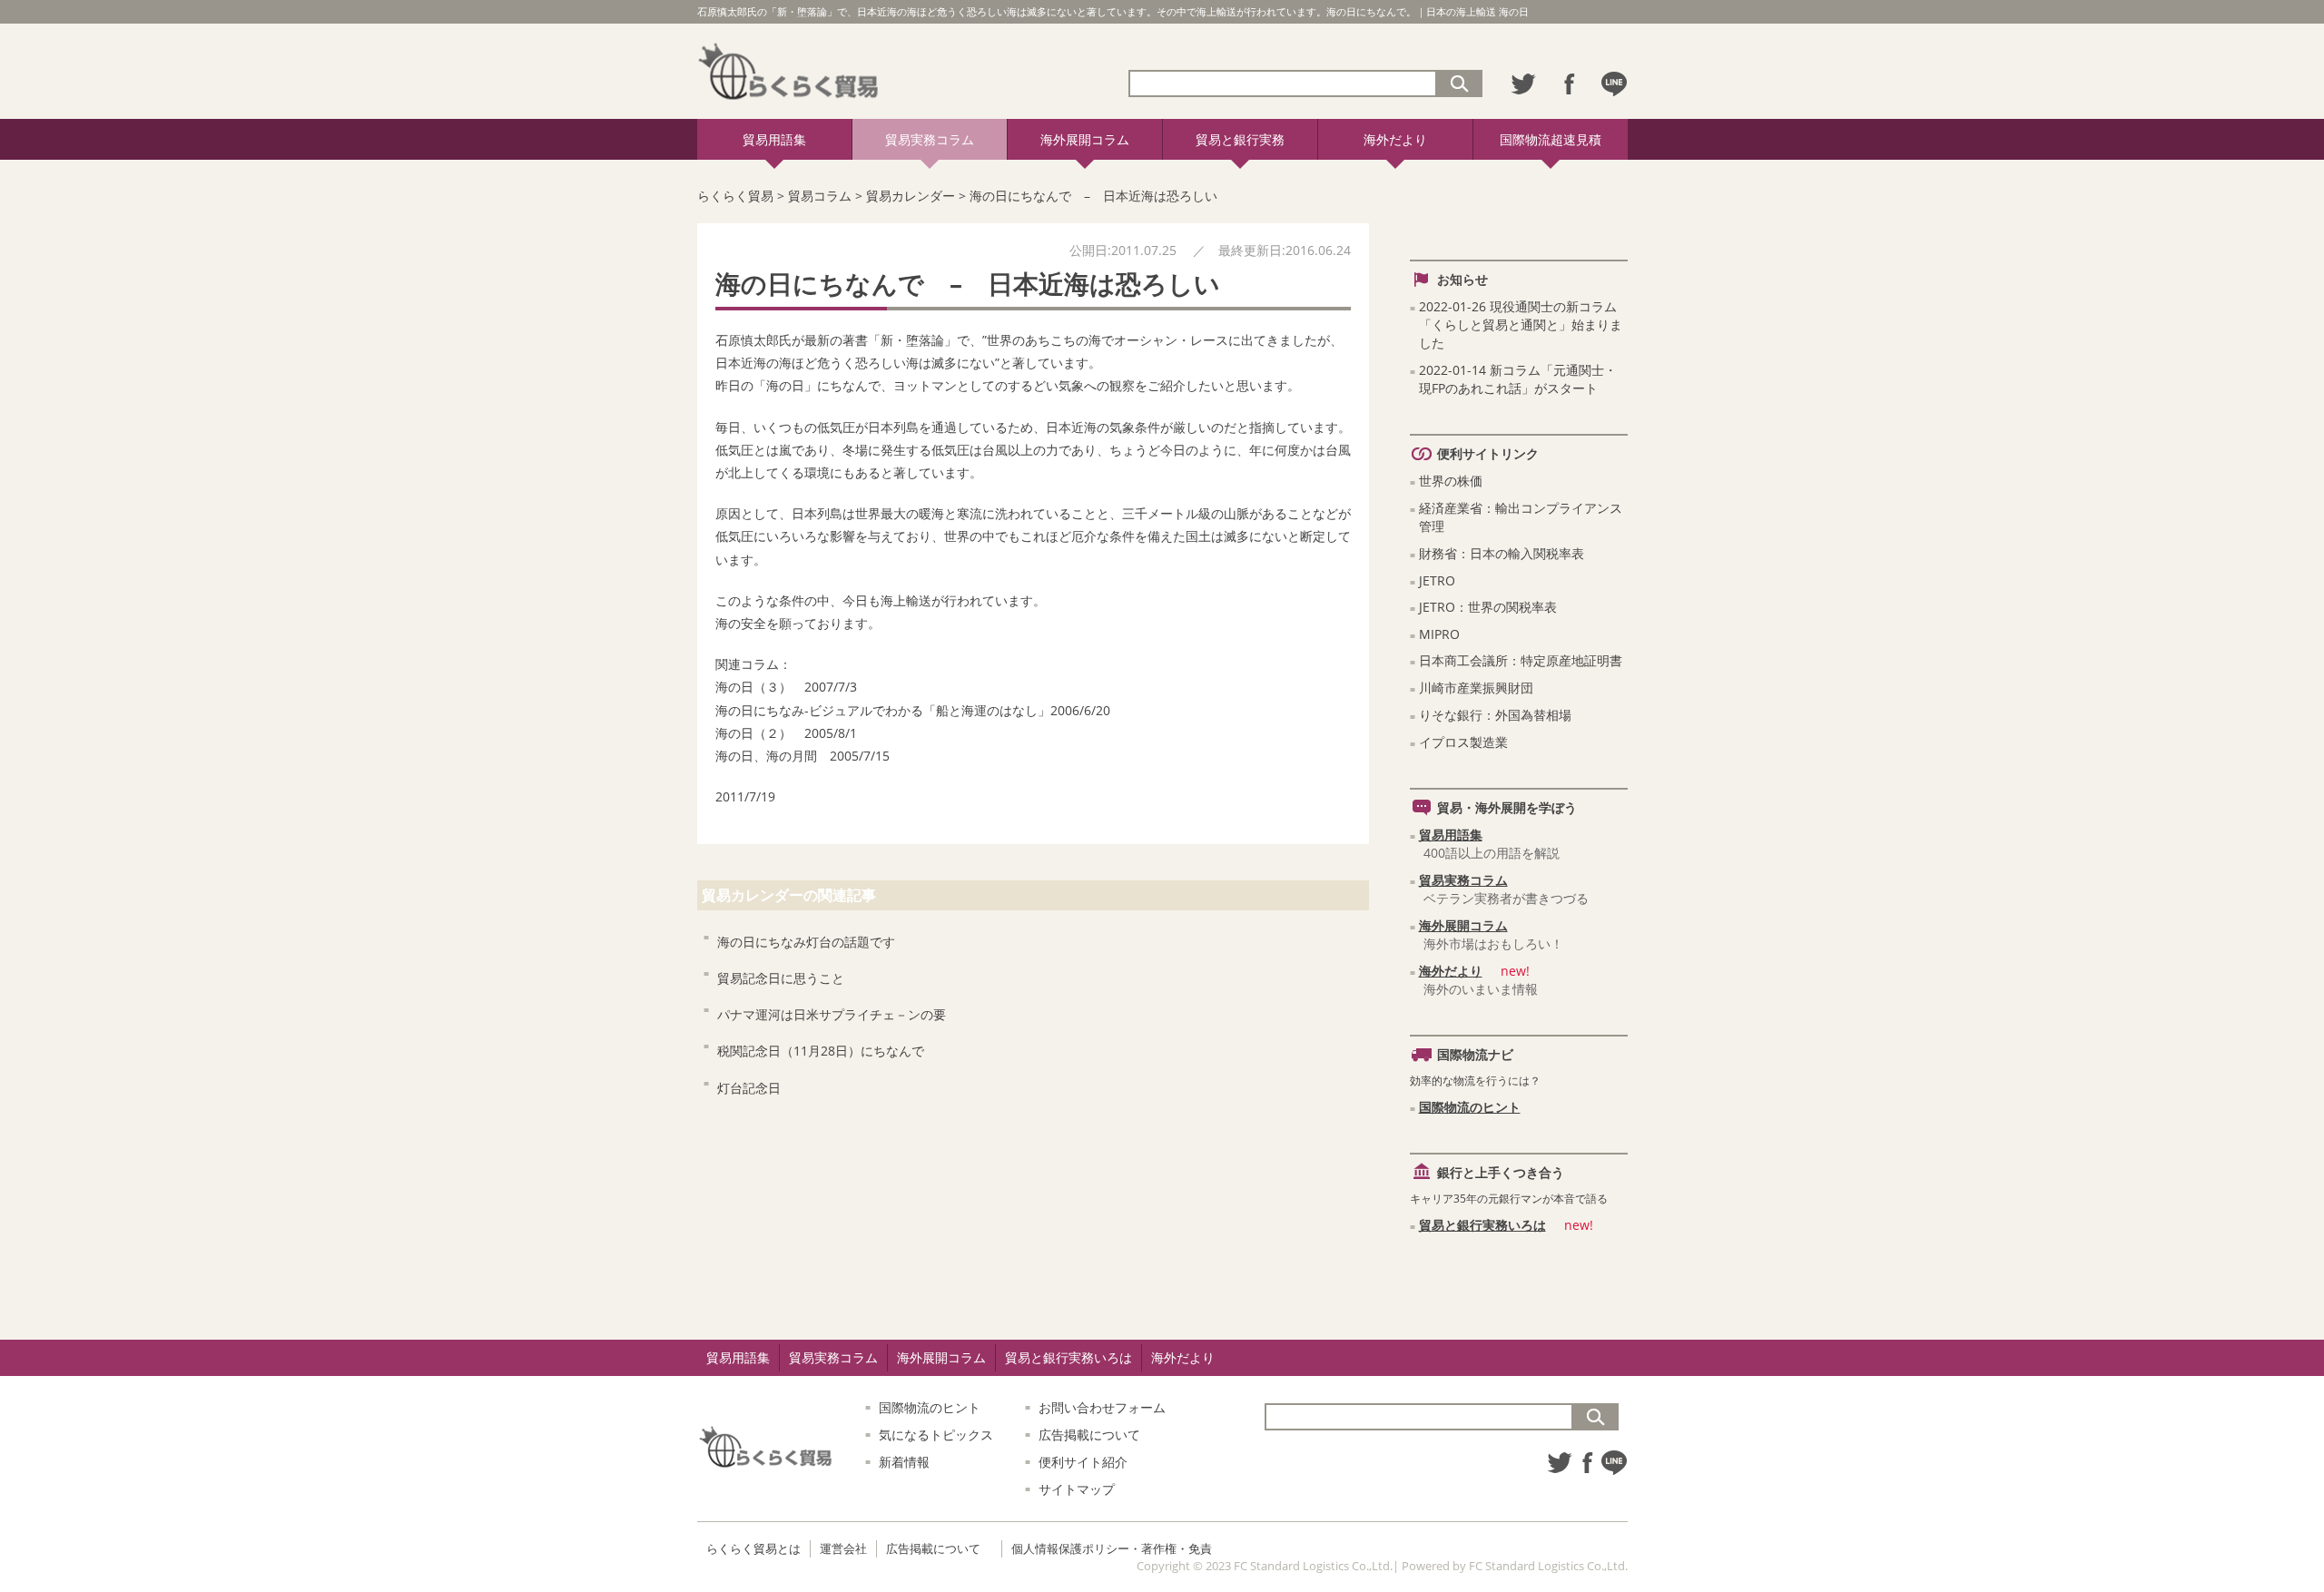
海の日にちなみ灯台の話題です (806, 942)
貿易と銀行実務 (1240, 139)
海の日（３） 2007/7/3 (786, 687)
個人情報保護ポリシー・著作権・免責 (1112, 1548)
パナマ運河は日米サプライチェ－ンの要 (838, 1014)
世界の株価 (1451, 481)
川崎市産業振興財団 (1476, 688)
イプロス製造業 (1463, 742)
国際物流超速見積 (1551, 139)
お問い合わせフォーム (1102, 1407)
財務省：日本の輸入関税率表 (1502, 553)
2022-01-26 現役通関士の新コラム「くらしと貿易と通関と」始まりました (1521, 324)
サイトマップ (1077, 1489)
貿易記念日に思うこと (781, 978)
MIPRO (1439, 634)
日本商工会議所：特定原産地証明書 (1521, 660)
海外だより (1395, 139)
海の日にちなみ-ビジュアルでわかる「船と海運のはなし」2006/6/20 (913, 710)
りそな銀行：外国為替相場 (1495, 715)
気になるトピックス (936, 1435)
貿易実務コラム (930, 139)
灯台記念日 (755, 1088)
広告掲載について (1089, 1435)
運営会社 (843, 1548)
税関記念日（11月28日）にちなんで (821, 1051)
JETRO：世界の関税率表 (1488, 607)
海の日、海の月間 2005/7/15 (803, 756)
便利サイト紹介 (1083, 1462)
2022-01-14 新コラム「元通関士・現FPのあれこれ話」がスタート (1518, 379)
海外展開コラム (1085, 139)
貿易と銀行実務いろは (1482, 1225)
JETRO (1437, 580)
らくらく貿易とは (753, 1548)
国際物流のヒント (1470, 1107)
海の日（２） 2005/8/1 (786, 733)
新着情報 (904, 1462)
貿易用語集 (774, 139)
